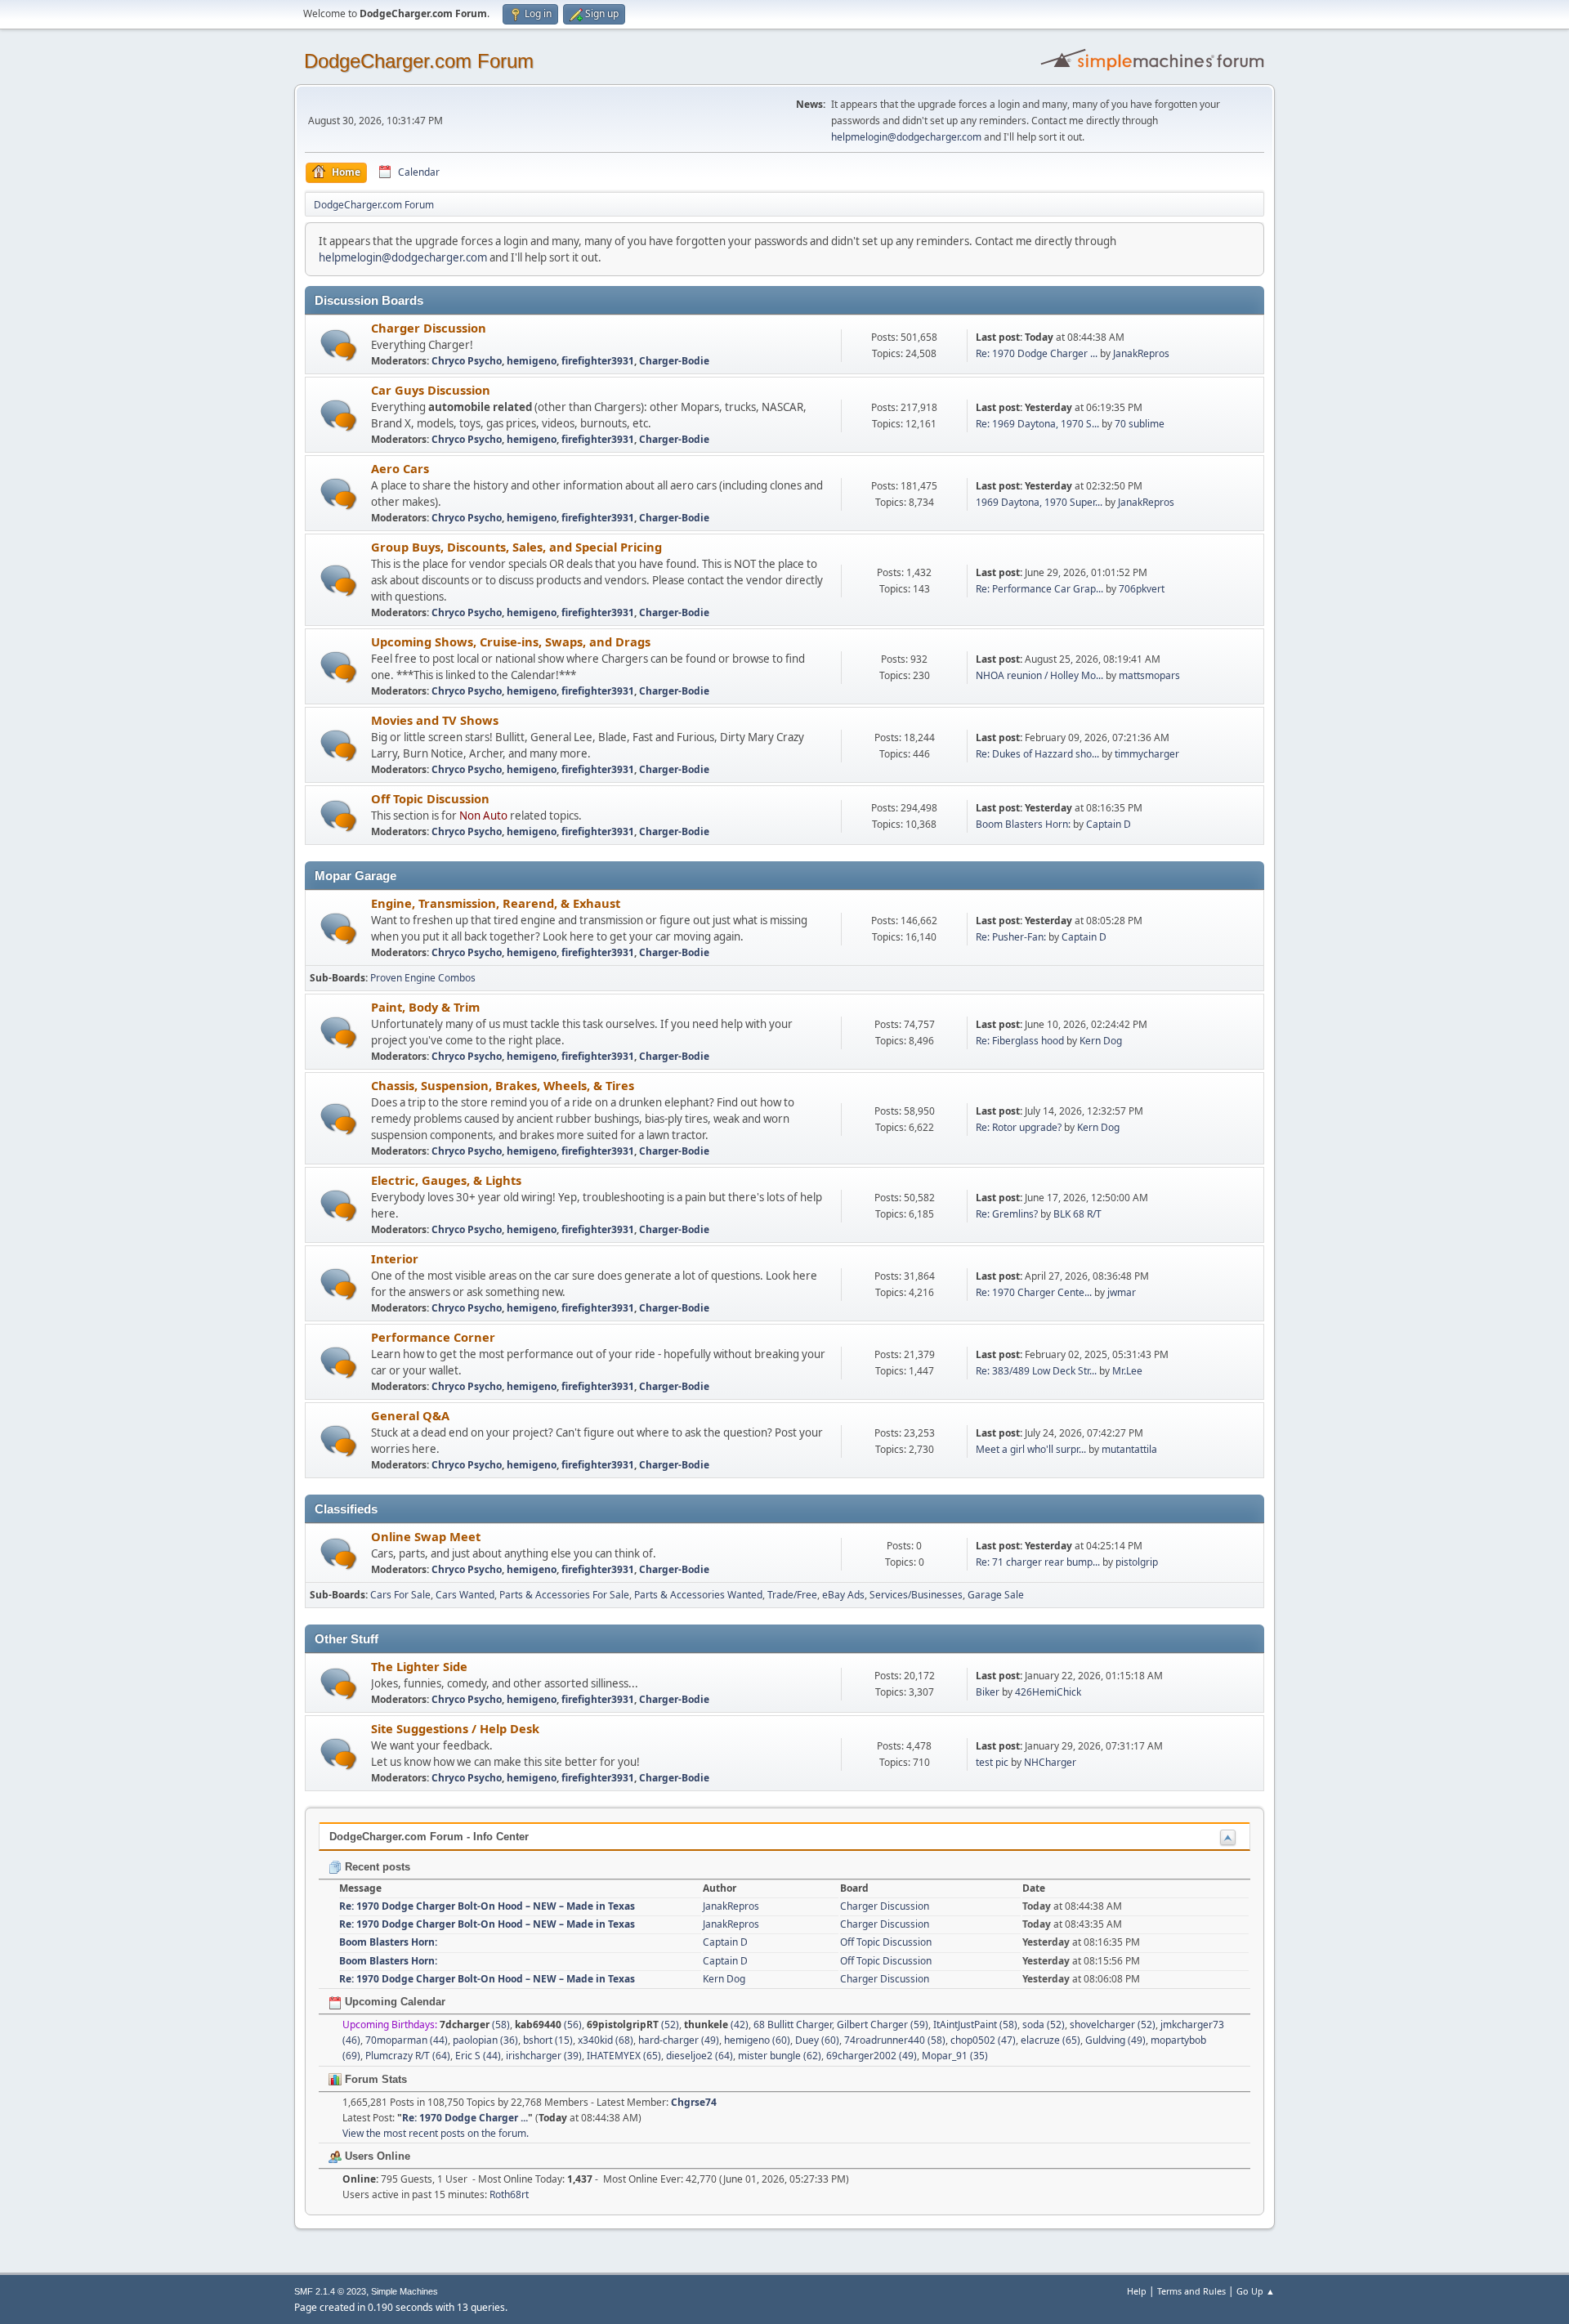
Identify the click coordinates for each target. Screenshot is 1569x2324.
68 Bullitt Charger (793, 2025)
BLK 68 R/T (1077, 1214)
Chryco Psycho (467, 361)
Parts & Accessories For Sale (564, 1595)
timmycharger (1147, 754)
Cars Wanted (465, 1595)
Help (1137, 2291)
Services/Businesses (916, 1595)
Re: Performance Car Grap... (1039, 589)
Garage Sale (996, 1595)
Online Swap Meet (426, 1536)
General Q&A (410, 1415)
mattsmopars (1149, 675)
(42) (716, 2025)
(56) (548, 2025)
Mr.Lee (1127, 1371)
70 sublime (1140, 424)
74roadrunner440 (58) (895, 2040)
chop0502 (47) (983, 2040)
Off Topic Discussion (430, 798)
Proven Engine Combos (423, 978)
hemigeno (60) (757, 2040)
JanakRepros (1141, 353)
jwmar (1122, 1292)
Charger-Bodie (674, 361)
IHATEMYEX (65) (624, 2056)
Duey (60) (817, 2040)
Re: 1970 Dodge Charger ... (1037, 353)
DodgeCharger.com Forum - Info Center (429, 1837)
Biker (988, 1692)
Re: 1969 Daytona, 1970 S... (1037, 424)
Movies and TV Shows (435, 720)
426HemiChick (1048, 1692)
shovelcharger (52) (1113, 2025)
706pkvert (1142, 589)
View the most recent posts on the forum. (436, 2133)
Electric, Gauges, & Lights (446, 1180)
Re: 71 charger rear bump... (1038, 1562)
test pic (992, 1762)
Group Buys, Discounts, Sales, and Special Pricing (516, 547)
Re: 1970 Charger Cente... (1034, 1292)
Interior (395, 1258)
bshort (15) (548, 2040)
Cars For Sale (400, 1595)
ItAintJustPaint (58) (975, 2025)
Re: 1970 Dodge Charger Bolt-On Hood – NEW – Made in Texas (487, 1906)
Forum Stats (374, 2079)
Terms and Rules (1191, 2291)
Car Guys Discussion (431, 390)
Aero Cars (400, 468)
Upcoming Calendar (393, 2002)
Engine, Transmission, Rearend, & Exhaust (496, 903)
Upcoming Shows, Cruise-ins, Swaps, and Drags (511, 641)
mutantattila (1129, 1449)
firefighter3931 (598, 361)
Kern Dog (1101, 1041)
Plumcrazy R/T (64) (408, 2056)
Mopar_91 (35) (955, 2056)
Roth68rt (509, 2194)
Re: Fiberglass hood (1021, 1041)
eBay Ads (843, 1595)
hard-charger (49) (679, 2040)
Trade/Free (792, 1595)
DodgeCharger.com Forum (419, 61)
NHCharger (1050, 1762)
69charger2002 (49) (872, 2056)
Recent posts (376, 1867)
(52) (633, 2025)
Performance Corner (433, 1337)
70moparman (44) (407, 2040)
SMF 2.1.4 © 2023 (330, 2291)
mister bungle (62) (780, 2056)
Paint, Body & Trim (425, 1007)
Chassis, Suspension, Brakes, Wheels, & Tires (503, 1085)
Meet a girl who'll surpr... (1031, 1449)
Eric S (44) (478, 2056)
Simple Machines (405, 2291)
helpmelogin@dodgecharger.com (906, 137)
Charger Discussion (429, 328)
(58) (475, 2025)
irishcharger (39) (544, 2056)
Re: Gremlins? (1007, 1214)
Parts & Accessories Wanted (698, 1595)
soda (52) (1044, 2025)
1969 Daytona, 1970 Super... (1039, 502)
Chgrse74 (694, 2102)
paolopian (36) (485, 2040)
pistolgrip (1137, 1562)
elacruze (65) (1050, 2040)
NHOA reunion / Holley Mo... (1039, 675)
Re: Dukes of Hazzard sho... (1037, 754)
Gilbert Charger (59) (883, 2025)
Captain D (1109, 824)
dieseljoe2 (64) (700, 2056)
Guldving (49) (1115, 2040)
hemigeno (532, 361)
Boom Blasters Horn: (1023, 824)
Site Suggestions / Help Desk (455, 1728)
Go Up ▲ (1256, 2291)
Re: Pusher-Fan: (1011, 937)
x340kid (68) (606, 2040)
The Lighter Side (419, 1666)
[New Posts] (339, 345)
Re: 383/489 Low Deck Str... (1036, 1371)
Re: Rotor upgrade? (1020, 1127)
